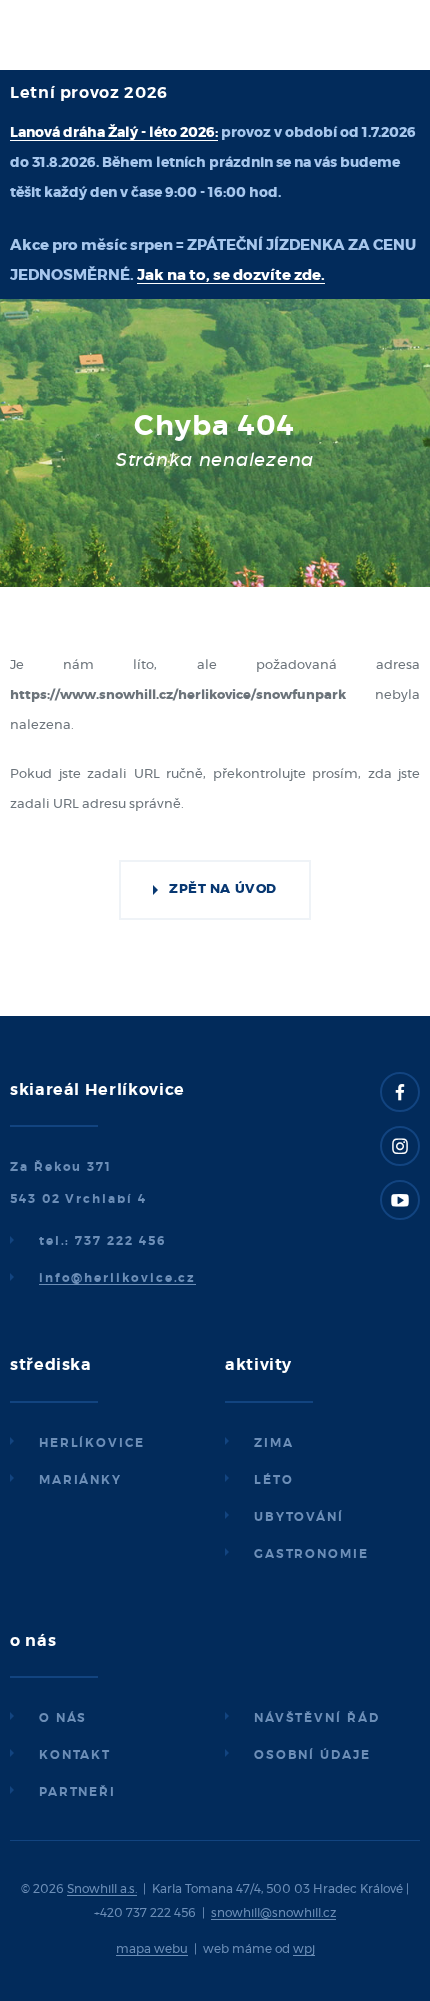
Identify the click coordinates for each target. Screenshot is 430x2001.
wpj (304, 1949)
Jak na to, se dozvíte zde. (231, 275)
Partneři (77, 1792)
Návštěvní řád (317, 1718)
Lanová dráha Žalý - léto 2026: (114, 133)
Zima (274, 1443)
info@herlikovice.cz (117, 1278)
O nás (63, 1718)
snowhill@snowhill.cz (273, 1913)
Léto (274, 1480)
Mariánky (80, 1480)
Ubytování (299, 1517)
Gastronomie (311, 1554)
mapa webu (152, 1949)
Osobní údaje (312, 1755)
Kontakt (75, 1755)
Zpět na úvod (222, 889)
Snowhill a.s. (102, 1889)
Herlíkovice (92, 1443)
